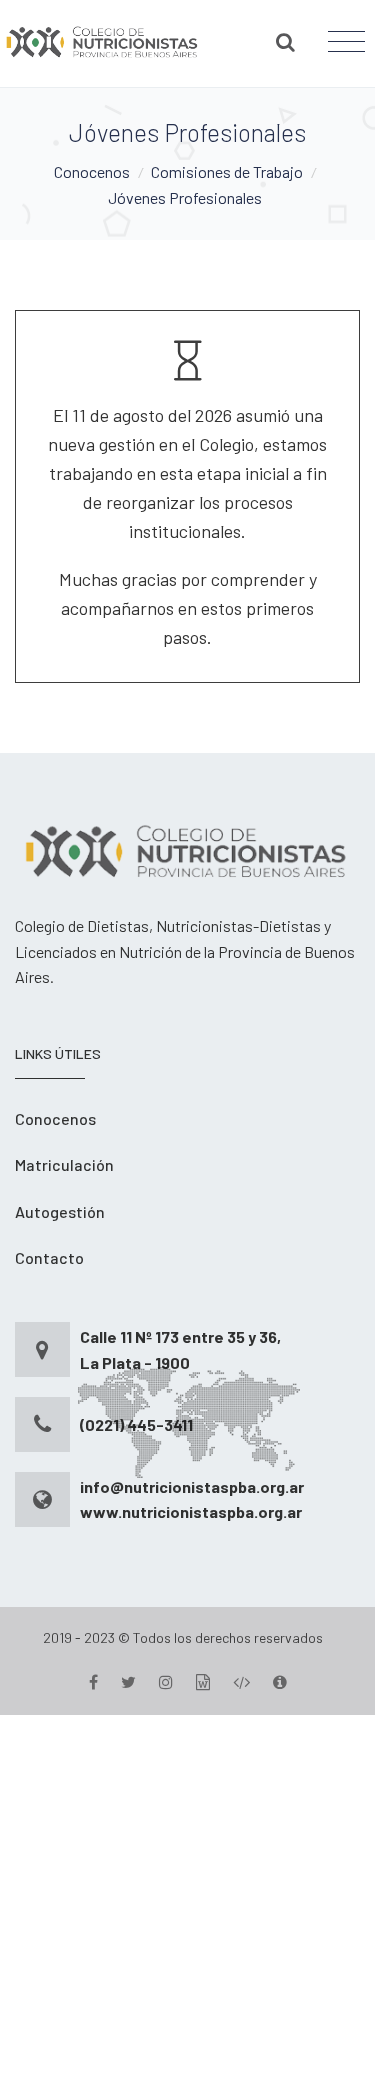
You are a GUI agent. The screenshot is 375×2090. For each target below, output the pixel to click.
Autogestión (60, 1211)
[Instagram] (166, 1681)
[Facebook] (93, 1681)
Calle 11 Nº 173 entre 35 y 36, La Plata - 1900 (180, 1349)
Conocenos (92, 171)
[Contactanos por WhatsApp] (187, 1899)
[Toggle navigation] (346, 41)
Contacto (49, 1257)
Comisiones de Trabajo (227, 171)
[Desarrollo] (241, 1681)
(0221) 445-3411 (136, 1424)
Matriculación (64, 1164)
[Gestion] (203, 1681)
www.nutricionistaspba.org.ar (191, 1511)
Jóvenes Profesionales (185, 197)
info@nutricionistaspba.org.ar (192, 1486)
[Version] (280, 1681)
